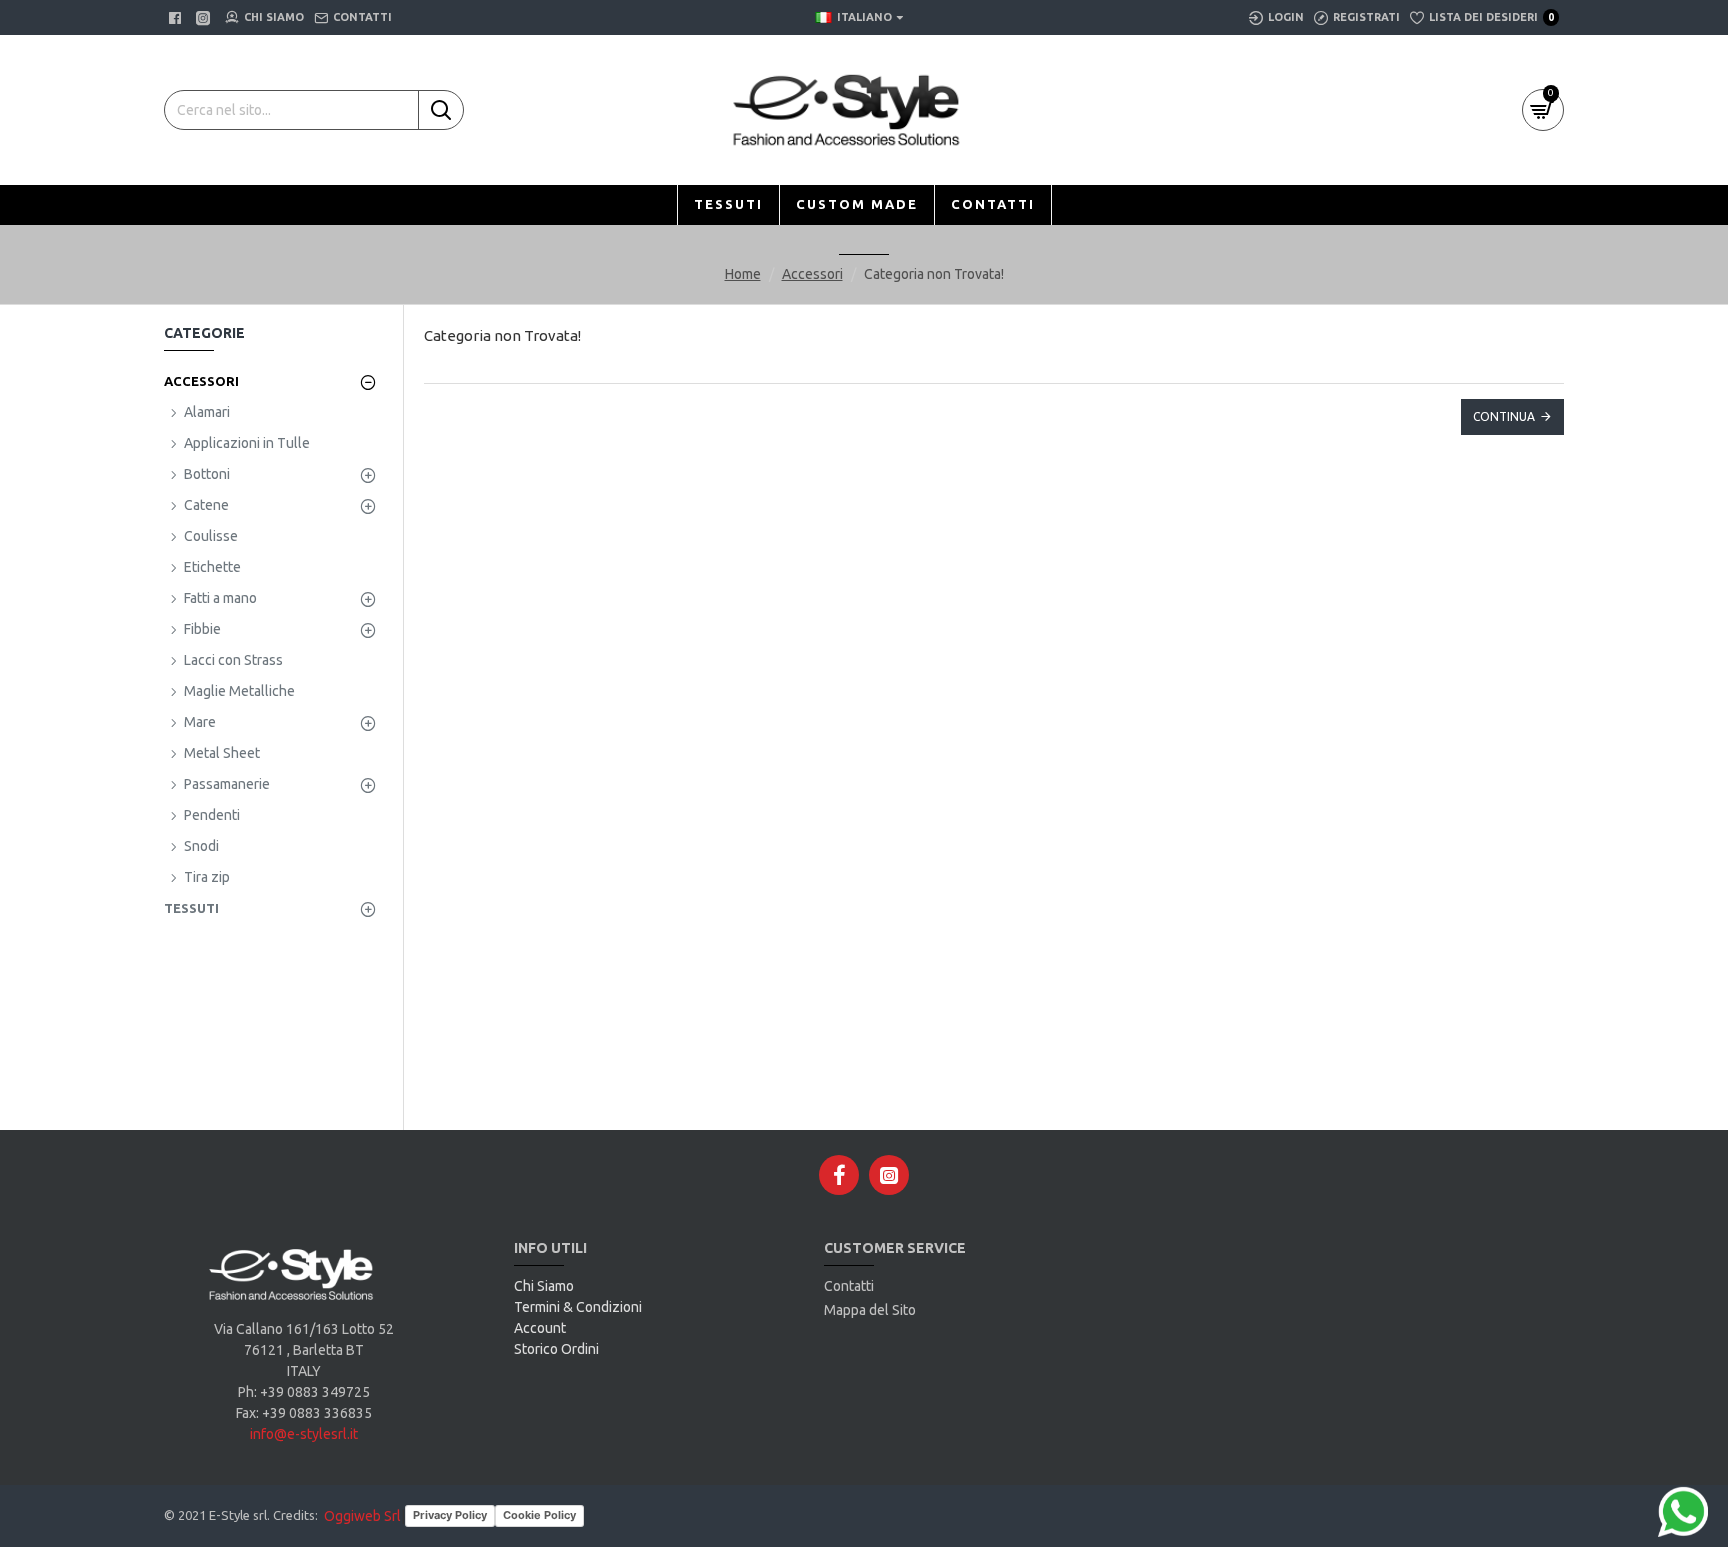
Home (743, 274)
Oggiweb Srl (362, 1516)
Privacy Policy (450, 1515)
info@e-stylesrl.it (304, 1434)
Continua (1504, 416)
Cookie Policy (539, 1515)
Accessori (812, 274)
